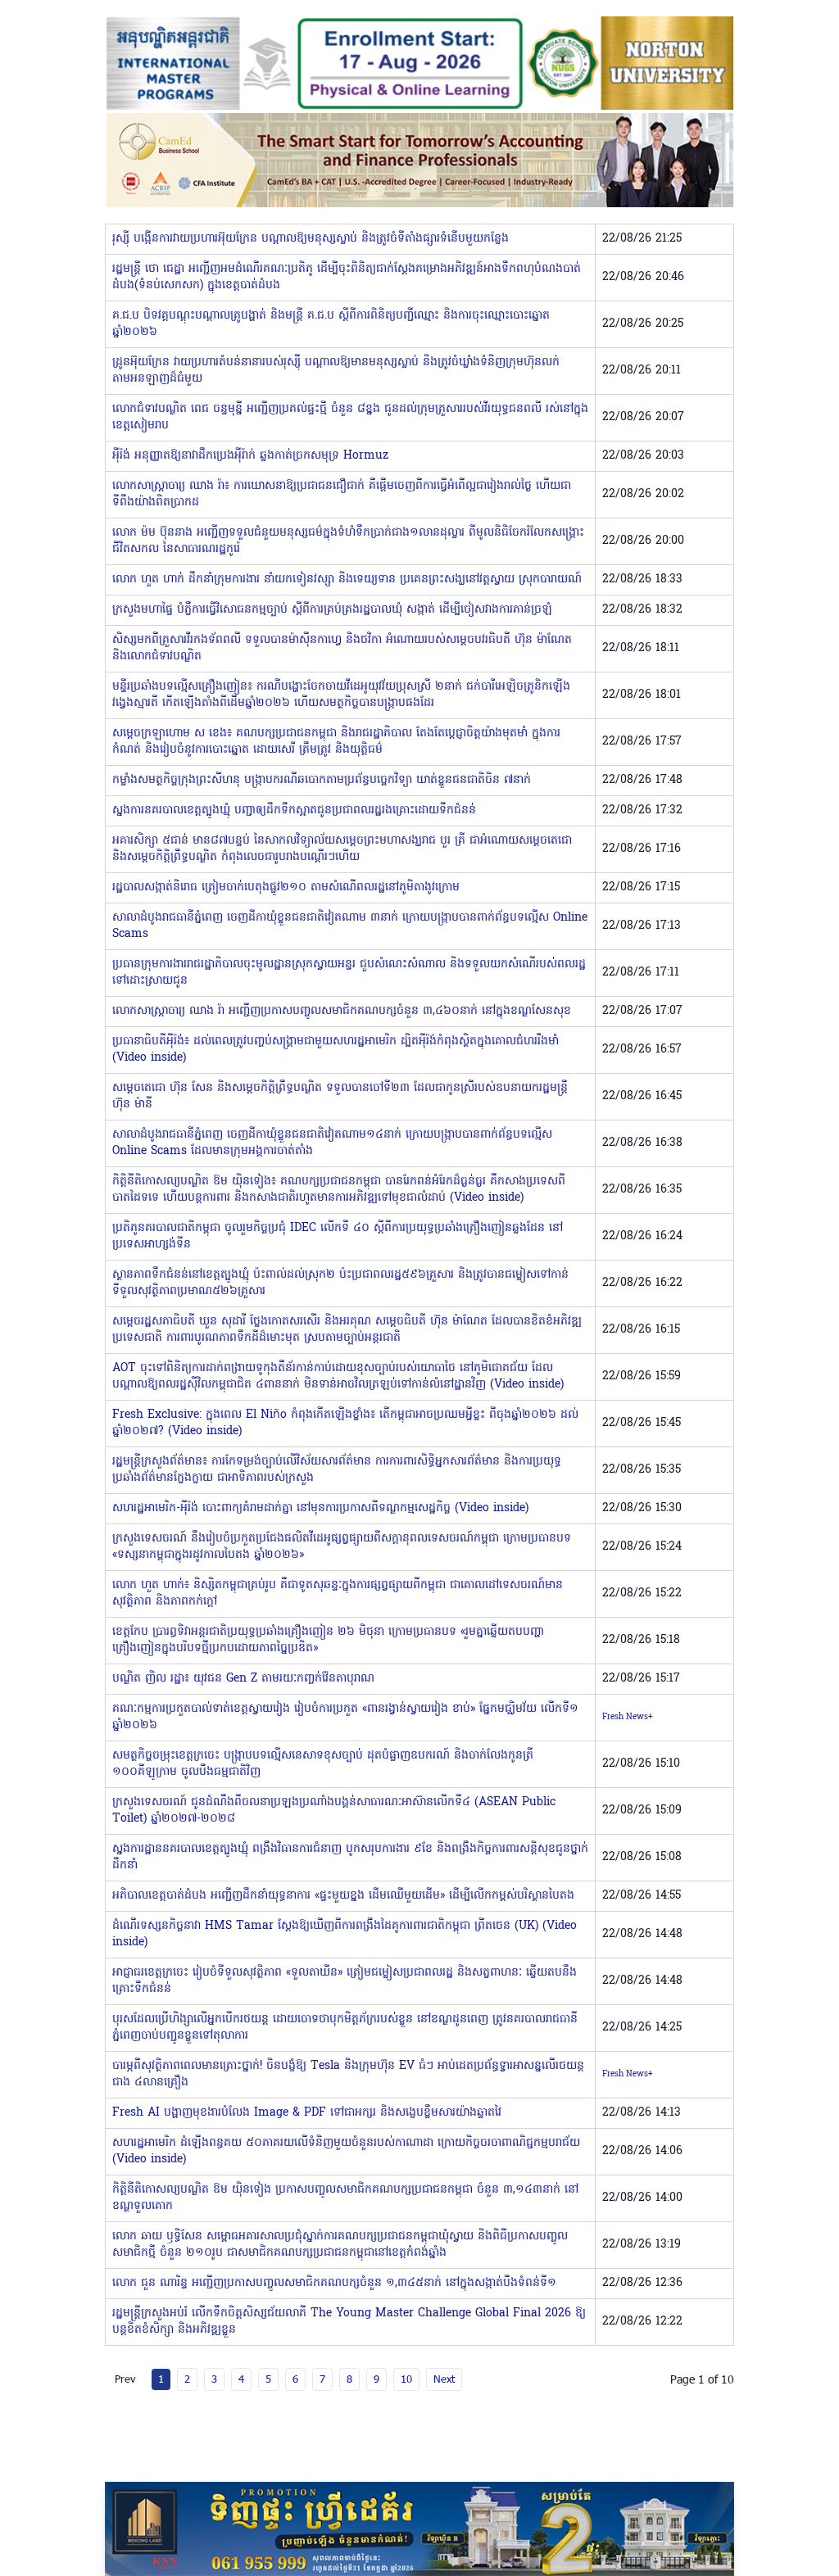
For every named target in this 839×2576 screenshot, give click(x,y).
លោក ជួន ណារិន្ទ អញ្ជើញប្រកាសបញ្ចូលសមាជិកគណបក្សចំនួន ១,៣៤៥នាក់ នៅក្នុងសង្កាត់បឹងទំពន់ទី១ (334, 2283)
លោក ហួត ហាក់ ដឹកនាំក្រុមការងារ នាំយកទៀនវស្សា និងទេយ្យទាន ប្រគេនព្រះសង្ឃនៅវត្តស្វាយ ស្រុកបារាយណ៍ (347, 579)
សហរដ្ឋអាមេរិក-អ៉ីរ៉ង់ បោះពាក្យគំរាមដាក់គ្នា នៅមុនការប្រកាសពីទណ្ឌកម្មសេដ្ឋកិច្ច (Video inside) (320, 1508)
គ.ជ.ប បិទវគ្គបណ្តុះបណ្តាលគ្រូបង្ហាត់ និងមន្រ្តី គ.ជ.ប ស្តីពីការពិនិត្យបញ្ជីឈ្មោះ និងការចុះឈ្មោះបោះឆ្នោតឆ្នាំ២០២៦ (331, 324)
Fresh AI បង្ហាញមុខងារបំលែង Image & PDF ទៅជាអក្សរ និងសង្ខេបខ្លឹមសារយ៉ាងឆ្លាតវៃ (307, 2113)
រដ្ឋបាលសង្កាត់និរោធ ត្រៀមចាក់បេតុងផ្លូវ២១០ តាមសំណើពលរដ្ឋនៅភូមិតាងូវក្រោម (286, 887)
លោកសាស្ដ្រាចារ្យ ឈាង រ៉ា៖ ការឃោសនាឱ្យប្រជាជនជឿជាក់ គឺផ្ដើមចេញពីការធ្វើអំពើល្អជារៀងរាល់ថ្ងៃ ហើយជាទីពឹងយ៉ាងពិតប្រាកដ (342, 494)
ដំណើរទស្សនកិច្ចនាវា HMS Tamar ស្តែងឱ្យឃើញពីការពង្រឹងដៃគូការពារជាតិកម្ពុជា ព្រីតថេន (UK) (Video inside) (345, 1934)
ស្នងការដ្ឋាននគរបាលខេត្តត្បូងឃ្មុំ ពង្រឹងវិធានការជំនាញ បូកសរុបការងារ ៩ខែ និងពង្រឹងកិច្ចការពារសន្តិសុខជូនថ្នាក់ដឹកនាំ (350, 1857)
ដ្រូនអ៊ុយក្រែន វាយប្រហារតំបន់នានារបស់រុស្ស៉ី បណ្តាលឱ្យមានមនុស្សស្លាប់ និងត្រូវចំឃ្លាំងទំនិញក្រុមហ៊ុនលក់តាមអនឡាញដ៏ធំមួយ (336, 371)
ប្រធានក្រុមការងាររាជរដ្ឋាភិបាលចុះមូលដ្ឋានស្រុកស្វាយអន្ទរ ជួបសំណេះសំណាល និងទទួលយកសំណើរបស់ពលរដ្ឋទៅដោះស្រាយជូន (349, 973)
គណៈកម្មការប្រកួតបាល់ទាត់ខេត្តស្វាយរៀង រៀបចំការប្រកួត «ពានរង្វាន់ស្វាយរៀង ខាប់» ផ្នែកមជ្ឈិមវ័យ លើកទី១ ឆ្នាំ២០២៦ (345, 1717)
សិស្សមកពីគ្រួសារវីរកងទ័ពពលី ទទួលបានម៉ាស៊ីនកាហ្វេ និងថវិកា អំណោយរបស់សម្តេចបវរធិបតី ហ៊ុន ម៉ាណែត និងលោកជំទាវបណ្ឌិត (342, 648)
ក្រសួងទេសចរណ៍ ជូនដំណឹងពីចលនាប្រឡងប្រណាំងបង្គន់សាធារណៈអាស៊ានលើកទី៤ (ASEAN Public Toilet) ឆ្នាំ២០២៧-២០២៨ (334, 1811)
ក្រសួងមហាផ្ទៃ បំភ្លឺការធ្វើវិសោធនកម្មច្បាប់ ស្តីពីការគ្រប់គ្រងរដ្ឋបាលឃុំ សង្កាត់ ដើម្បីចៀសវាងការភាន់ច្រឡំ (332, 610)
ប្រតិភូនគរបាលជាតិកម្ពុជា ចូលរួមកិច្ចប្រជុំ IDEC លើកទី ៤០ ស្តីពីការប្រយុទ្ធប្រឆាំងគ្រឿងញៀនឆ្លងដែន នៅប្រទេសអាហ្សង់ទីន (338, 1236)
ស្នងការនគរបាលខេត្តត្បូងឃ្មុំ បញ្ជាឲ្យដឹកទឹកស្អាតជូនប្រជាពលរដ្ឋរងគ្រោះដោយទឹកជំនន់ (294, 810)
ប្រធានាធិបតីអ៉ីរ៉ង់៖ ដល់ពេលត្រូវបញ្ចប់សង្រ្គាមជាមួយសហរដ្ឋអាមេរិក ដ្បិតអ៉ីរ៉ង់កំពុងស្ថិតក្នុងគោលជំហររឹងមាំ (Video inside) (336, 1050)
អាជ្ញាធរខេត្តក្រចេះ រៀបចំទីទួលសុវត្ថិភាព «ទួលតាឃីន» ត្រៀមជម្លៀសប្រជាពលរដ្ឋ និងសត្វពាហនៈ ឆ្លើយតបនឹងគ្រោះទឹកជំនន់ (345, 1981)
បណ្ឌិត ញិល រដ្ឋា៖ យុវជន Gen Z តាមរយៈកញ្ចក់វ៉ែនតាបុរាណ (243, 1679)
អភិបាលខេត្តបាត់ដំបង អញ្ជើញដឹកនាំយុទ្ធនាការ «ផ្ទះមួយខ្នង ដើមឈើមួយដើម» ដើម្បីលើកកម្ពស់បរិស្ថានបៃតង (343, 1896)
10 (406, 2379)
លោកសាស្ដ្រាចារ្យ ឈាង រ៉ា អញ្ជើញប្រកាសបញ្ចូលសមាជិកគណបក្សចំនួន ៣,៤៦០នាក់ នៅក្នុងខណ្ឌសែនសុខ (342, 1011)
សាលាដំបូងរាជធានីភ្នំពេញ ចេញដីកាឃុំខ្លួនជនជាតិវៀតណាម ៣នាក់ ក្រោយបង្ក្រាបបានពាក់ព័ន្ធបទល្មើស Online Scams (350, 926)
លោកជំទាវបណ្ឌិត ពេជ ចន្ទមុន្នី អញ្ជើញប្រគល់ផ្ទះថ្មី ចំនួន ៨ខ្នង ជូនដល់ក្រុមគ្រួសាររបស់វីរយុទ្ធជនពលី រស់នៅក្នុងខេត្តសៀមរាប (350, 417)
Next (444, 2379)
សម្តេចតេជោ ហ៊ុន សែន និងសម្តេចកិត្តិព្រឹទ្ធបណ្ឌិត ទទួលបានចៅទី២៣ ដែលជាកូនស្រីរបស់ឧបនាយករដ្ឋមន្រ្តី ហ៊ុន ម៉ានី (340, 1096)
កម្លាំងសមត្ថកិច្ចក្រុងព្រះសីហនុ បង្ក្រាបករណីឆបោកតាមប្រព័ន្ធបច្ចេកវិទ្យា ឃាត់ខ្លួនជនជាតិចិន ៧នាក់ (322, 780)
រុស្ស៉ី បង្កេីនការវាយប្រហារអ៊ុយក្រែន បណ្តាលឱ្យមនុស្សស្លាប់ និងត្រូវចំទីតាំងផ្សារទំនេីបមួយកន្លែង (311, 239)
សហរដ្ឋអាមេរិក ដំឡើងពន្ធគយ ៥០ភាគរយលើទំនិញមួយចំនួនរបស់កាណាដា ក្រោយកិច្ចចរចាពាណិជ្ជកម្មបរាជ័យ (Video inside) (346, 2151)
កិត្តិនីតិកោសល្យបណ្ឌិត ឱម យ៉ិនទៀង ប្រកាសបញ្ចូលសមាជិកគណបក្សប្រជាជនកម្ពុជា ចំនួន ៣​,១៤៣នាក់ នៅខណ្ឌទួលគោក (345, 2198)
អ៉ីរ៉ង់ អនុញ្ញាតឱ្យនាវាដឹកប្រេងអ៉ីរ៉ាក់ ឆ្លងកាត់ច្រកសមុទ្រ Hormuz (250, 456)
